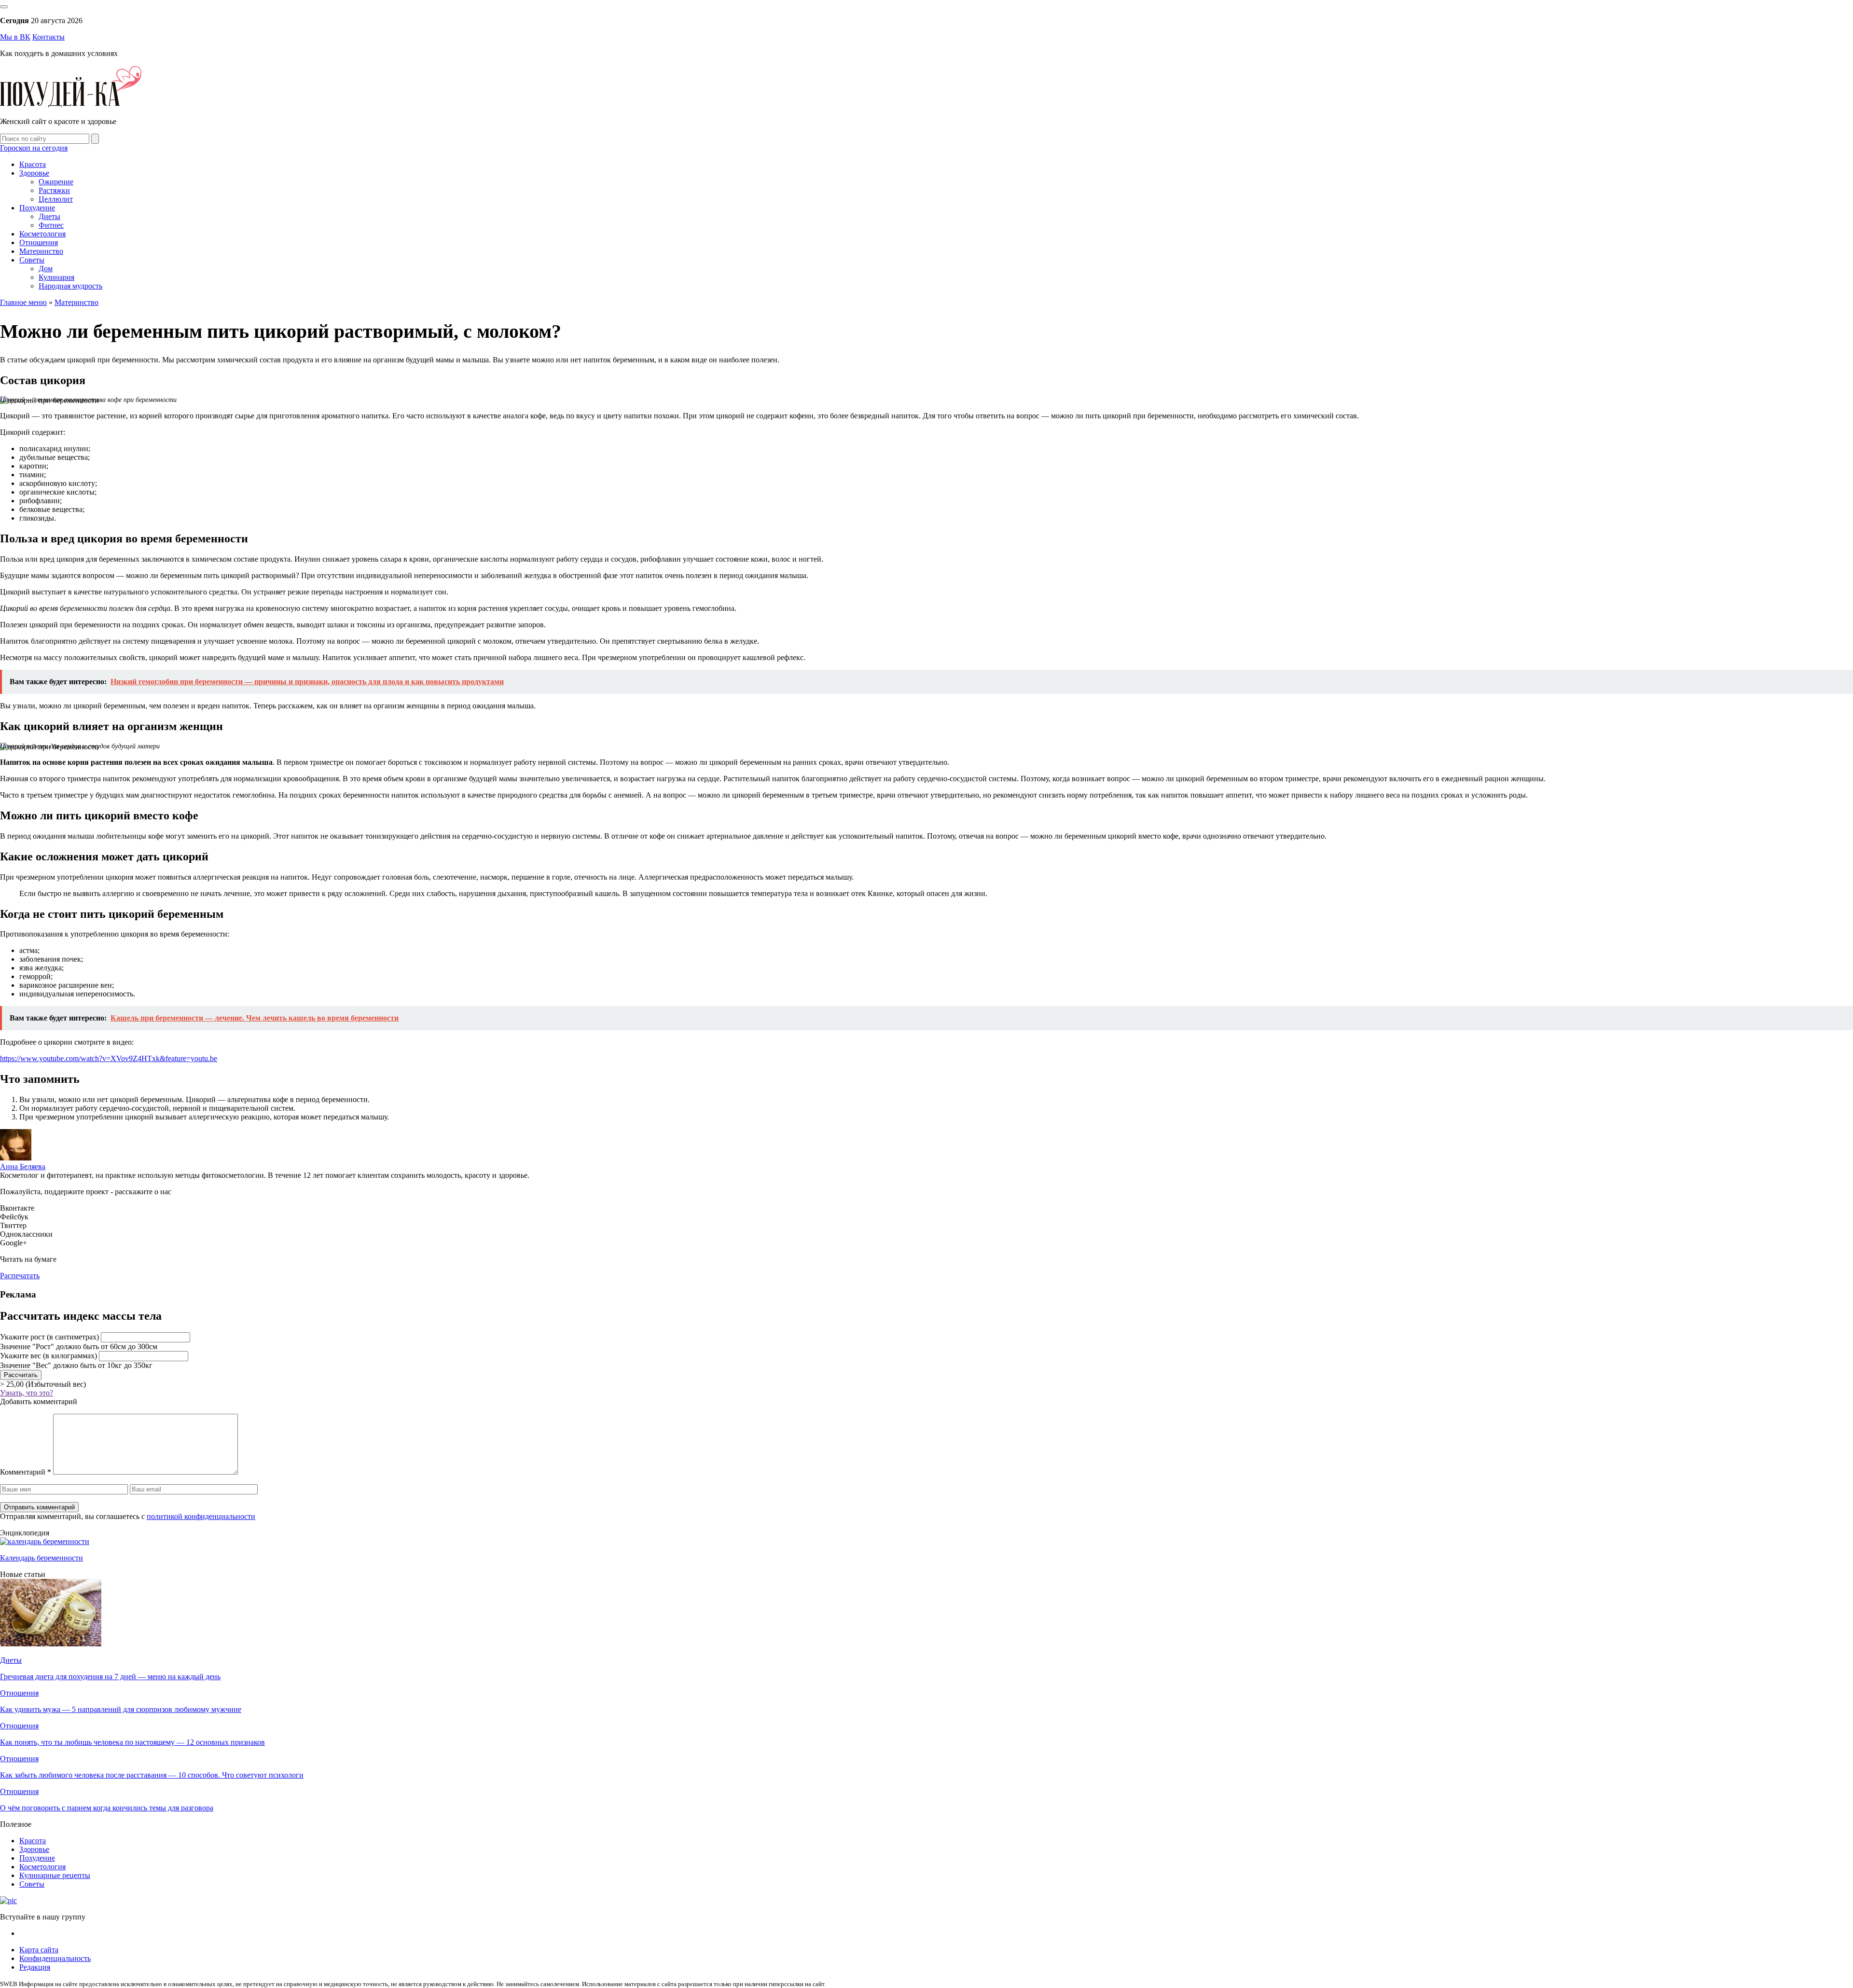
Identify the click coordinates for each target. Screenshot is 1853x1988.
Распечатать (20, 1276)
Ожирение (56, 182)
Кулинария (56, 277)
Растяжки (54, 190)
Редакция (35, 1967)
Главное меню (23, 302)
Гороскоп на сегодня (34, 148)
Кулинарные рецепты (55, 1875)
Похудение (37, 208)
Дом (46, 269)
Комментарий (26, 1472)
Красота (33, 164)
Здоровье (34, 173)
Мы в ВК (15, 37)
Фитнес (51, 225)
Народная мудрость (70, 286)
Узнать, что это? (27, 1393)
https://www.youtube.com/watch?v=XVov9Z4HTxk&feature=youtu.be (109, 1058)
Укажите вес (48, 1356)
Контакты (48, 37)
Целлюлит (56, 199)
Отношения (39, 242)
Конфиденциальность (55, 1958)
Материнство (41, 251)
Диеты (49, 216)
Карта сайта (39, 1950)
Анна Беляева (23, 1167)
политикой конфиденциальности (201, 1516)
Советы (32, 260)
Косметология (42, 234)
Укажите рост (49, 1337)
